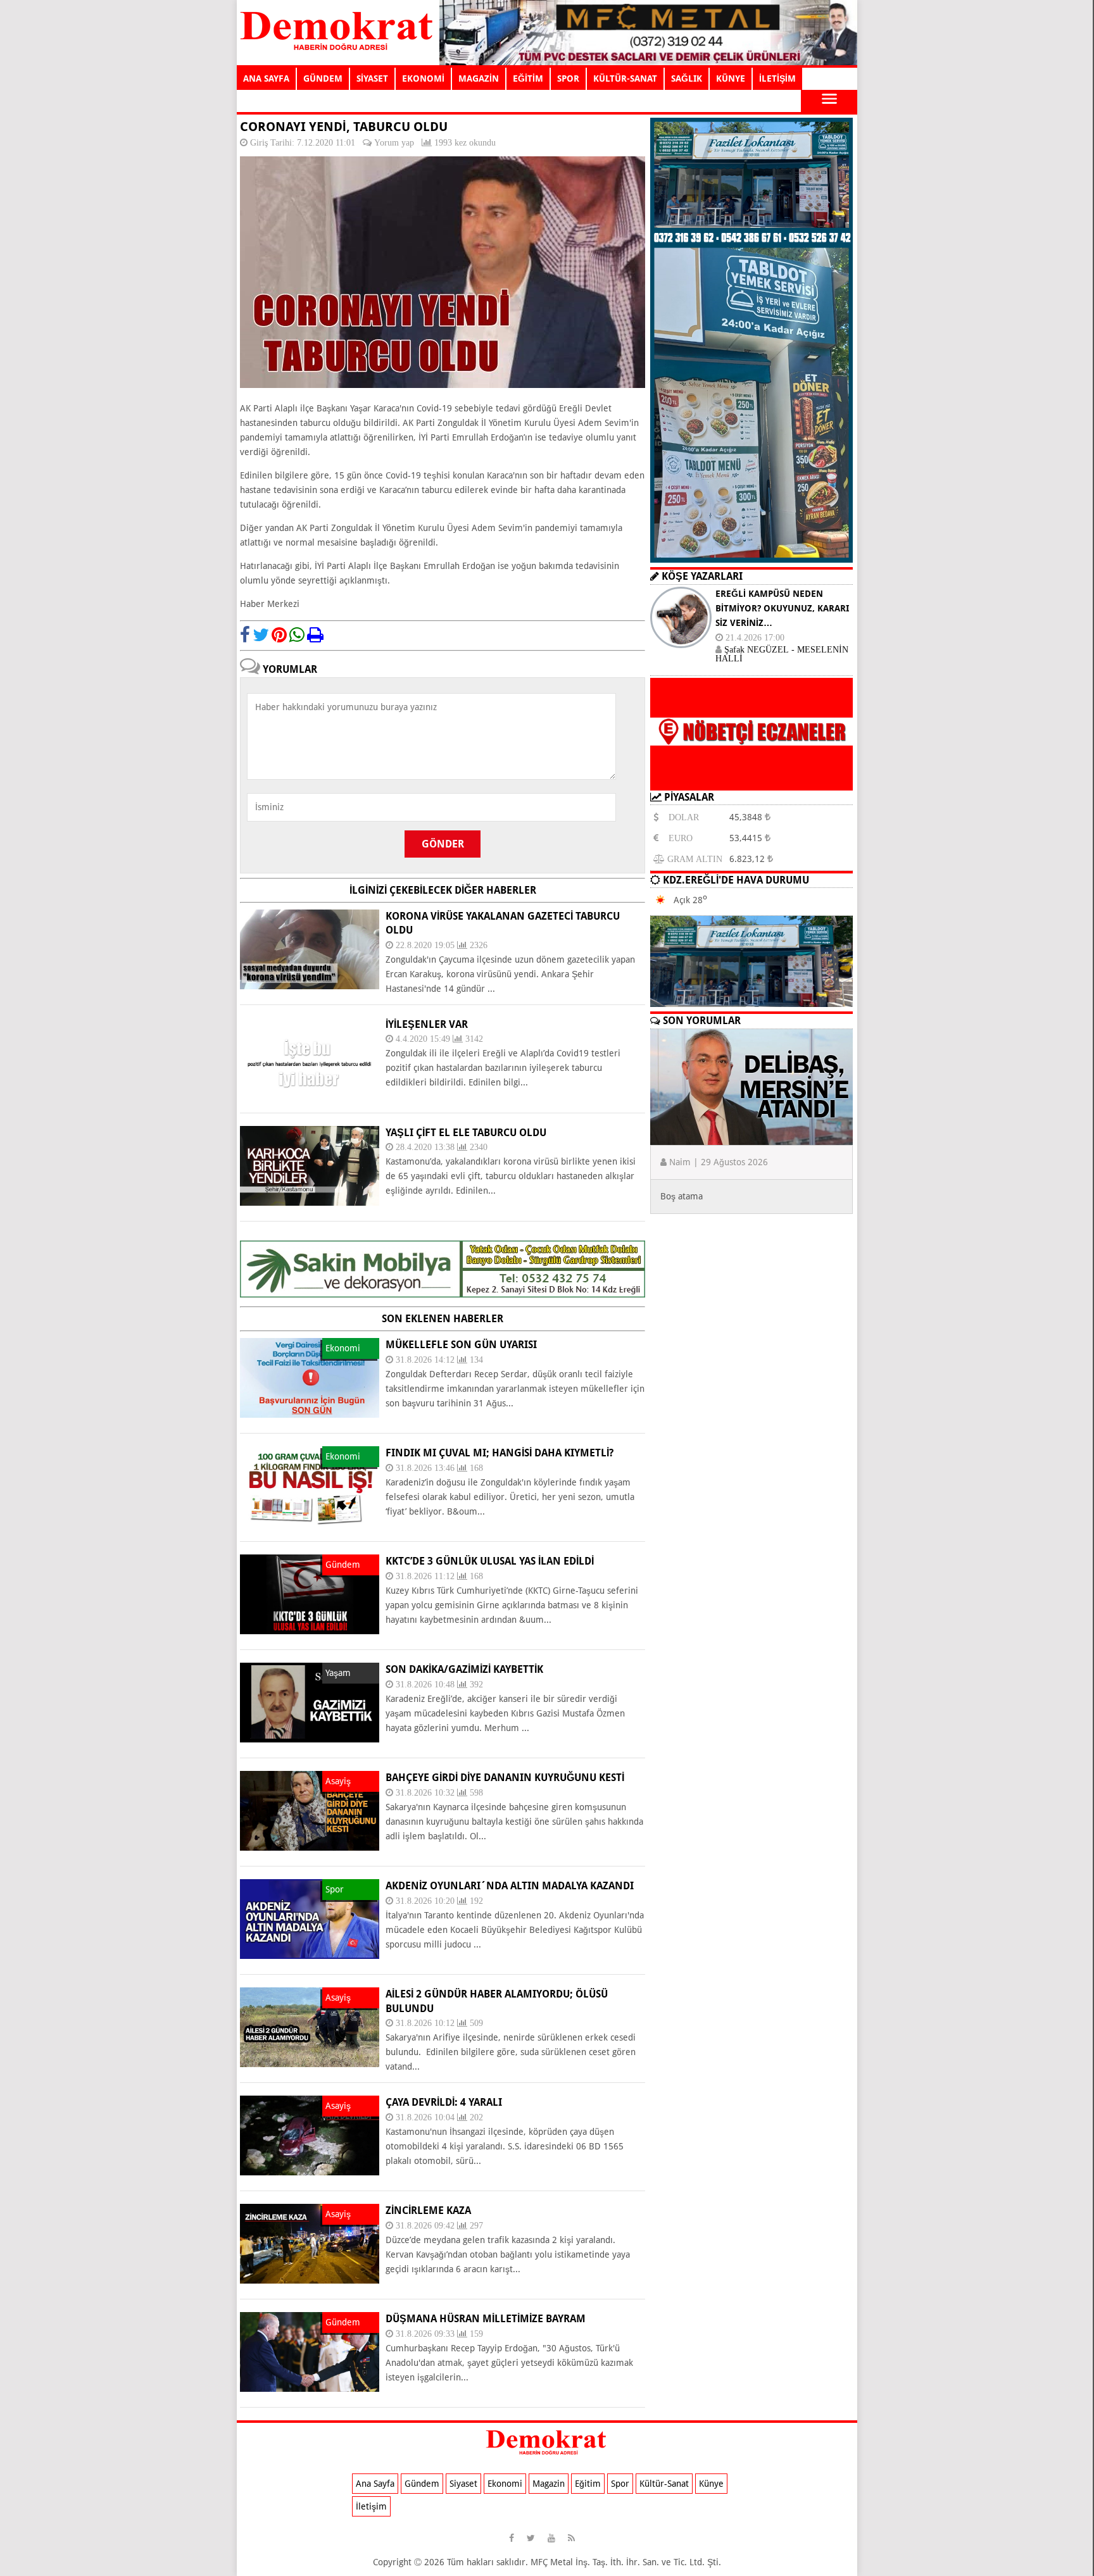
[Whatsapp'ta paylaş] (297, 635)
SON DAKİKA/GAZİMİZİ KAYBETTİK (464, 1669)
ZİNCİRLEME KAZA (428, 2210)
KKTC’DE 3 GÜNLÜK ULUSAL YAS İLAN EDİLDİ (490, 1561)
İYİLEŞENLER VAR (427, 1024)
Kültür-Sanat (664, 2484)
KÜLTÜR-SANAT (625, 78)
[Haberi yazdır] (315, 635)
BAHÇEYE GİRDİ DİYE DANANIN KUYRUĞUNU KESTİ (505, 1778)
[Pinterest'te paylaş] (279, 635)
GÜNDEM (323, 78)
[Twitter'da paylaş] (261, 635)
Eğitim (588, 2484)
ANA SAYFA (266, 78)
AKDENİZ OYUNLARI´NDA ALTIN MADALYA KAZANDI (510, 1886)
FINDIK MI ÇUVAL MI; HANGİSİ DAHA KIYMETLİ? (500, 1453)
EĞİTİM (528, 78)
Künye (711, 2484)
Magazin (549, 2484)
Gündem (422, 2484)
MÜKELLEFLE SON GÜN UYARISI (461, 1345)
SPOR (568, 78)
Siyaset (463, 2484)
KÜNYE (731, 78)
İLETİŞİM (777, 78)
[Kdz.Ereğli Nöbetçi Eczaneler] (751, 780)
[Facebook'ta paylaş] (245, 635)
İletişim (371, 2506)
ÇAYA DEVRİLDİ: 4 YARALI (444, 2102)
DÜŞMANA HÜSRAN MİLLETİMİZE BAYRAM (486, 2319)
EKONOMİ (423, 78)
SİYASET (372, 78)
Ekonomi (505, 2484)
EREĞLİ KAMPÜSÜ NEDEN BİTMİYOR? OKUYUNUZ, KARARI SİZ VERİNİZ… (782, 608)
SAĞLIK (687, 78)
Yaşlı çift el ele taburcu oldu (466, 1133)
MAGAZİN (479, 78)
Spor (620, 2484)
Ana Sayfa (375, 2484)
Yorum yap (394, 142)
